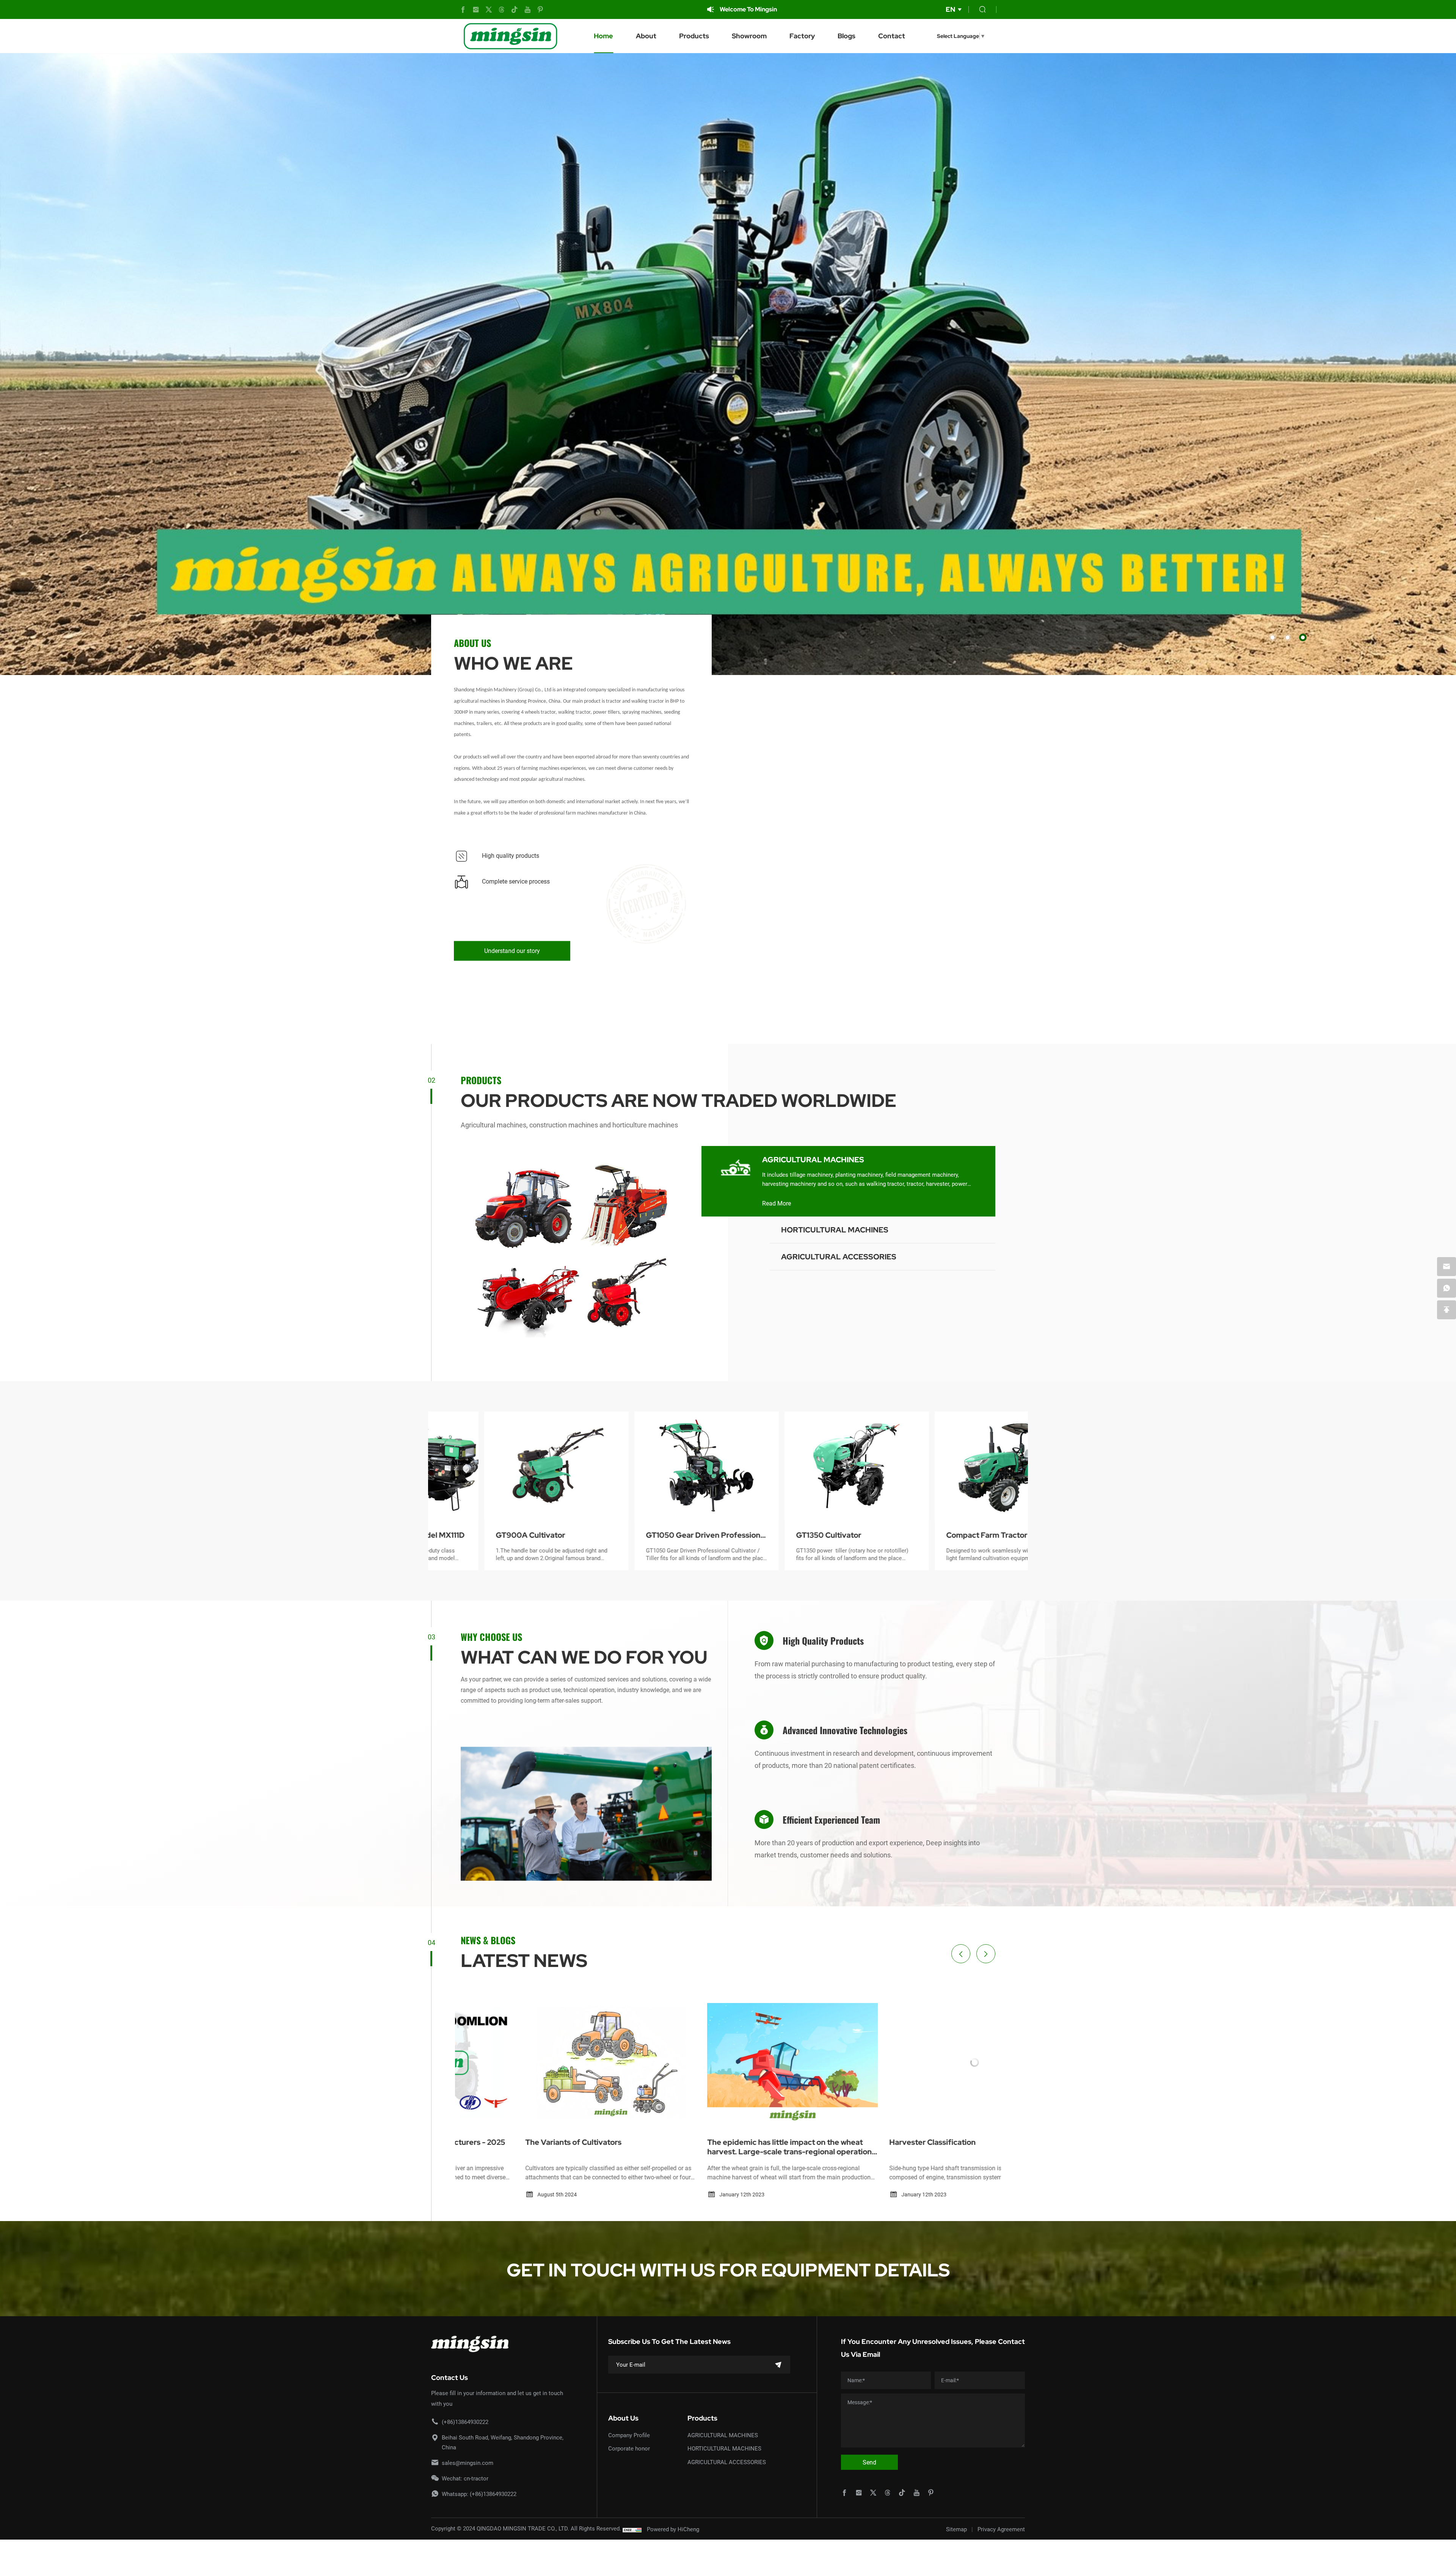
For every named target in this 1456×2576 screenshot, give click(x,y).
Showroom (749, 36)
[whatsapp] (1447, 1288)
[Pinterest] (540, 10)
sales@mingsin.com (468, 2463)
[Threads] (502, 10)
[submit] (778, 2365)
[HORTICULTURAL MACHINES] (736, 1239)
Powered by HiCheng (673, 2529)
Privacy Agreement (1001, 2529)
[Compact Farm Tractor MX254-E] (503, 1466)
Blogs (846, 36)
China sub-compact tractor (791, 1535)
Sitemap (956, 2529)
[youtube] (527, 10)
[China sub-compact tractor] (803, 1466)
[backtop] (1447, 1310)
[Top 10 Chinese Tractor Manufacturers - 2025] (910, 2063)
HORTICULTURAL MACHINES (835, 1230)
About (646, 36)
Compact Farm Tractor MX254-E (501, 1535)
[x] (489, 10)
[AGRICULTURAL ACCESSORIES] (736, 1266)
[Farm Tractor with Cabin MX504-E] (954, 1466)
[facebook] (463, 10)
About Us (623, 2418)
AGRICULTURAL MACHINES (813, 1160)
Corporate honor (629, 2448)
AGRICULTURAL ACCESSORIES (839, 1257)
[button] (1272, 637)
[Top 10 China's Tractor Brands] (546, 2063)
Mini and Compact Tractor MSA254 (639, 1535)
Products (694, 36)
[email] (1447, 1267)
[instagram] (476, 10)
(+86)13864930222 (465, 2422)
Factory (802, 36)
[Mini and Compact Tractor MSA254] (653, 1466)
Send (869, 2462)
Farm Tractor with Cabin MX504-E (952, 1535)
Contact (892, 36)
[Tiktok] (515, 10)
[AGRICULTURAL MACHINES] (736, 1169)
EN (950, 9)
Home (603, 36)
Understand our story (512, 950)
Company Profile (629, 2435)
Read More (777, 1203)
